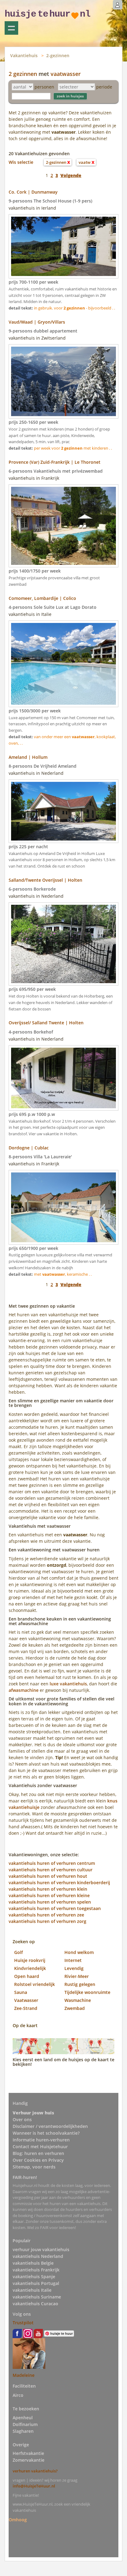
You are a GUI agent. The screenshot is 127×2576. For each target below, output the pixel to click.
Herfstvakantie (28, 2453)
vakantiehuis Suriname (37, 2297)
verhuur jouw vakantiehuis (41, 2249)
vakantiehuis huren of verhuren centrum (52, 1863)
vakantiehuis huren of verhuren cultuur (51, 1870)
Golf (18, 1952)
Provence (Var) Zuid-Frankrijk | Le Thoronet (55, 462)
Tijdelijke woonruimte (87, 1992)
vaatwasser (66, 74)
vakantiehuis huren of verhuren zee (46, 1915)
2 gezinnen (23, 74)
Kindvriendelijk (30, 1968)
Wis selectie (21, 162)
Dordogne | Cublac (29, 1148)
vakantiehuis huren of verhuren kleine (49, 1895)
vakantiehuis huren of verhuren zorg (47, 1921)
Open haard (27, 1976)
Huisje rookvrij (30, 1960)
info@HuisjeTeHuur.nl (34, 2486)
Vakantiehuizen (11, 28)
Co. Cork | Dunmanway (33, 192)
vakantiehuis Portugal (36, 2283)
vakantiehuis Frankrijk (36, 2270)
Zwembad (75, 2008)
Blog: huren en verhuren (38, 2153)
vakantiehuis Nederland (38, 2256)
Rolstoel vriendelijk (35, 1984)
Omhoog (18, 2520)
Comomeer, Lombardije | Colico (42, 598)
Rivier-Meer (77, 1976)
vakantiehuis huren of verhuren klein (48, 1889)
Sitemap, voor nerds (34, 2167)
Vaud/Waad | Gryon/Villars (37, 322)
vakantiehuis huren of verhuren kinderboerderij (59, 1883)
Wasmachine (78, 2000)
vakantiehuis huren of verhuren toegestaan (55, 1908)
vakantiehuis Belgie (33, 2263)
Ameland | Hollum (28, 757)
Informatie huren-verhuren (41, 2140)
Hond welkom (79, 1952)
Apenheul (23, 2418)
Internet (73, 1960)
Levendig (74, 1968)
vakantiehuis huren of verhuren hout (48, 1876)
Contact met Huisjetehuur (40, 2147)
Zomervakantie (29, 2460)
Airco (18, 2395)
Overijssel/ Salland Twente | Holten (46, 1023)
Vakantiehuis (24, 55)
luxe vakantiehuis (68, 1684)
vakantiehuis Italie (32, 2290)
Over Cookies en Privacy (38, 2160)
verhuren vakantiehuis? (35, 2471)
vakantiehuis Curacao (35, 2304)
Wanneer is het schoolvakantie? (46, 2133)
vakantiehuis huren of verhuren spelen (50, 1902)
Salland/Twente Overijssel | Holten (45, 880)
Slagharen (23, 2431)
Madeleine (24, 2375)
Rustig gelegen (80, 1984)
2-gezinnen (58, 55)
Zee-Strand (26, 2008)
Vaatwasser (26, 2000)
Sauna (21, 1992)
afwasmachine (24, 1690)
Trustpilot (23, 2323)
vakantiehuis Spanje (34, 2277)
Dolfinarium (25, 2424)
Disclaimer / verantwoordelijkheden (50, 2126)
